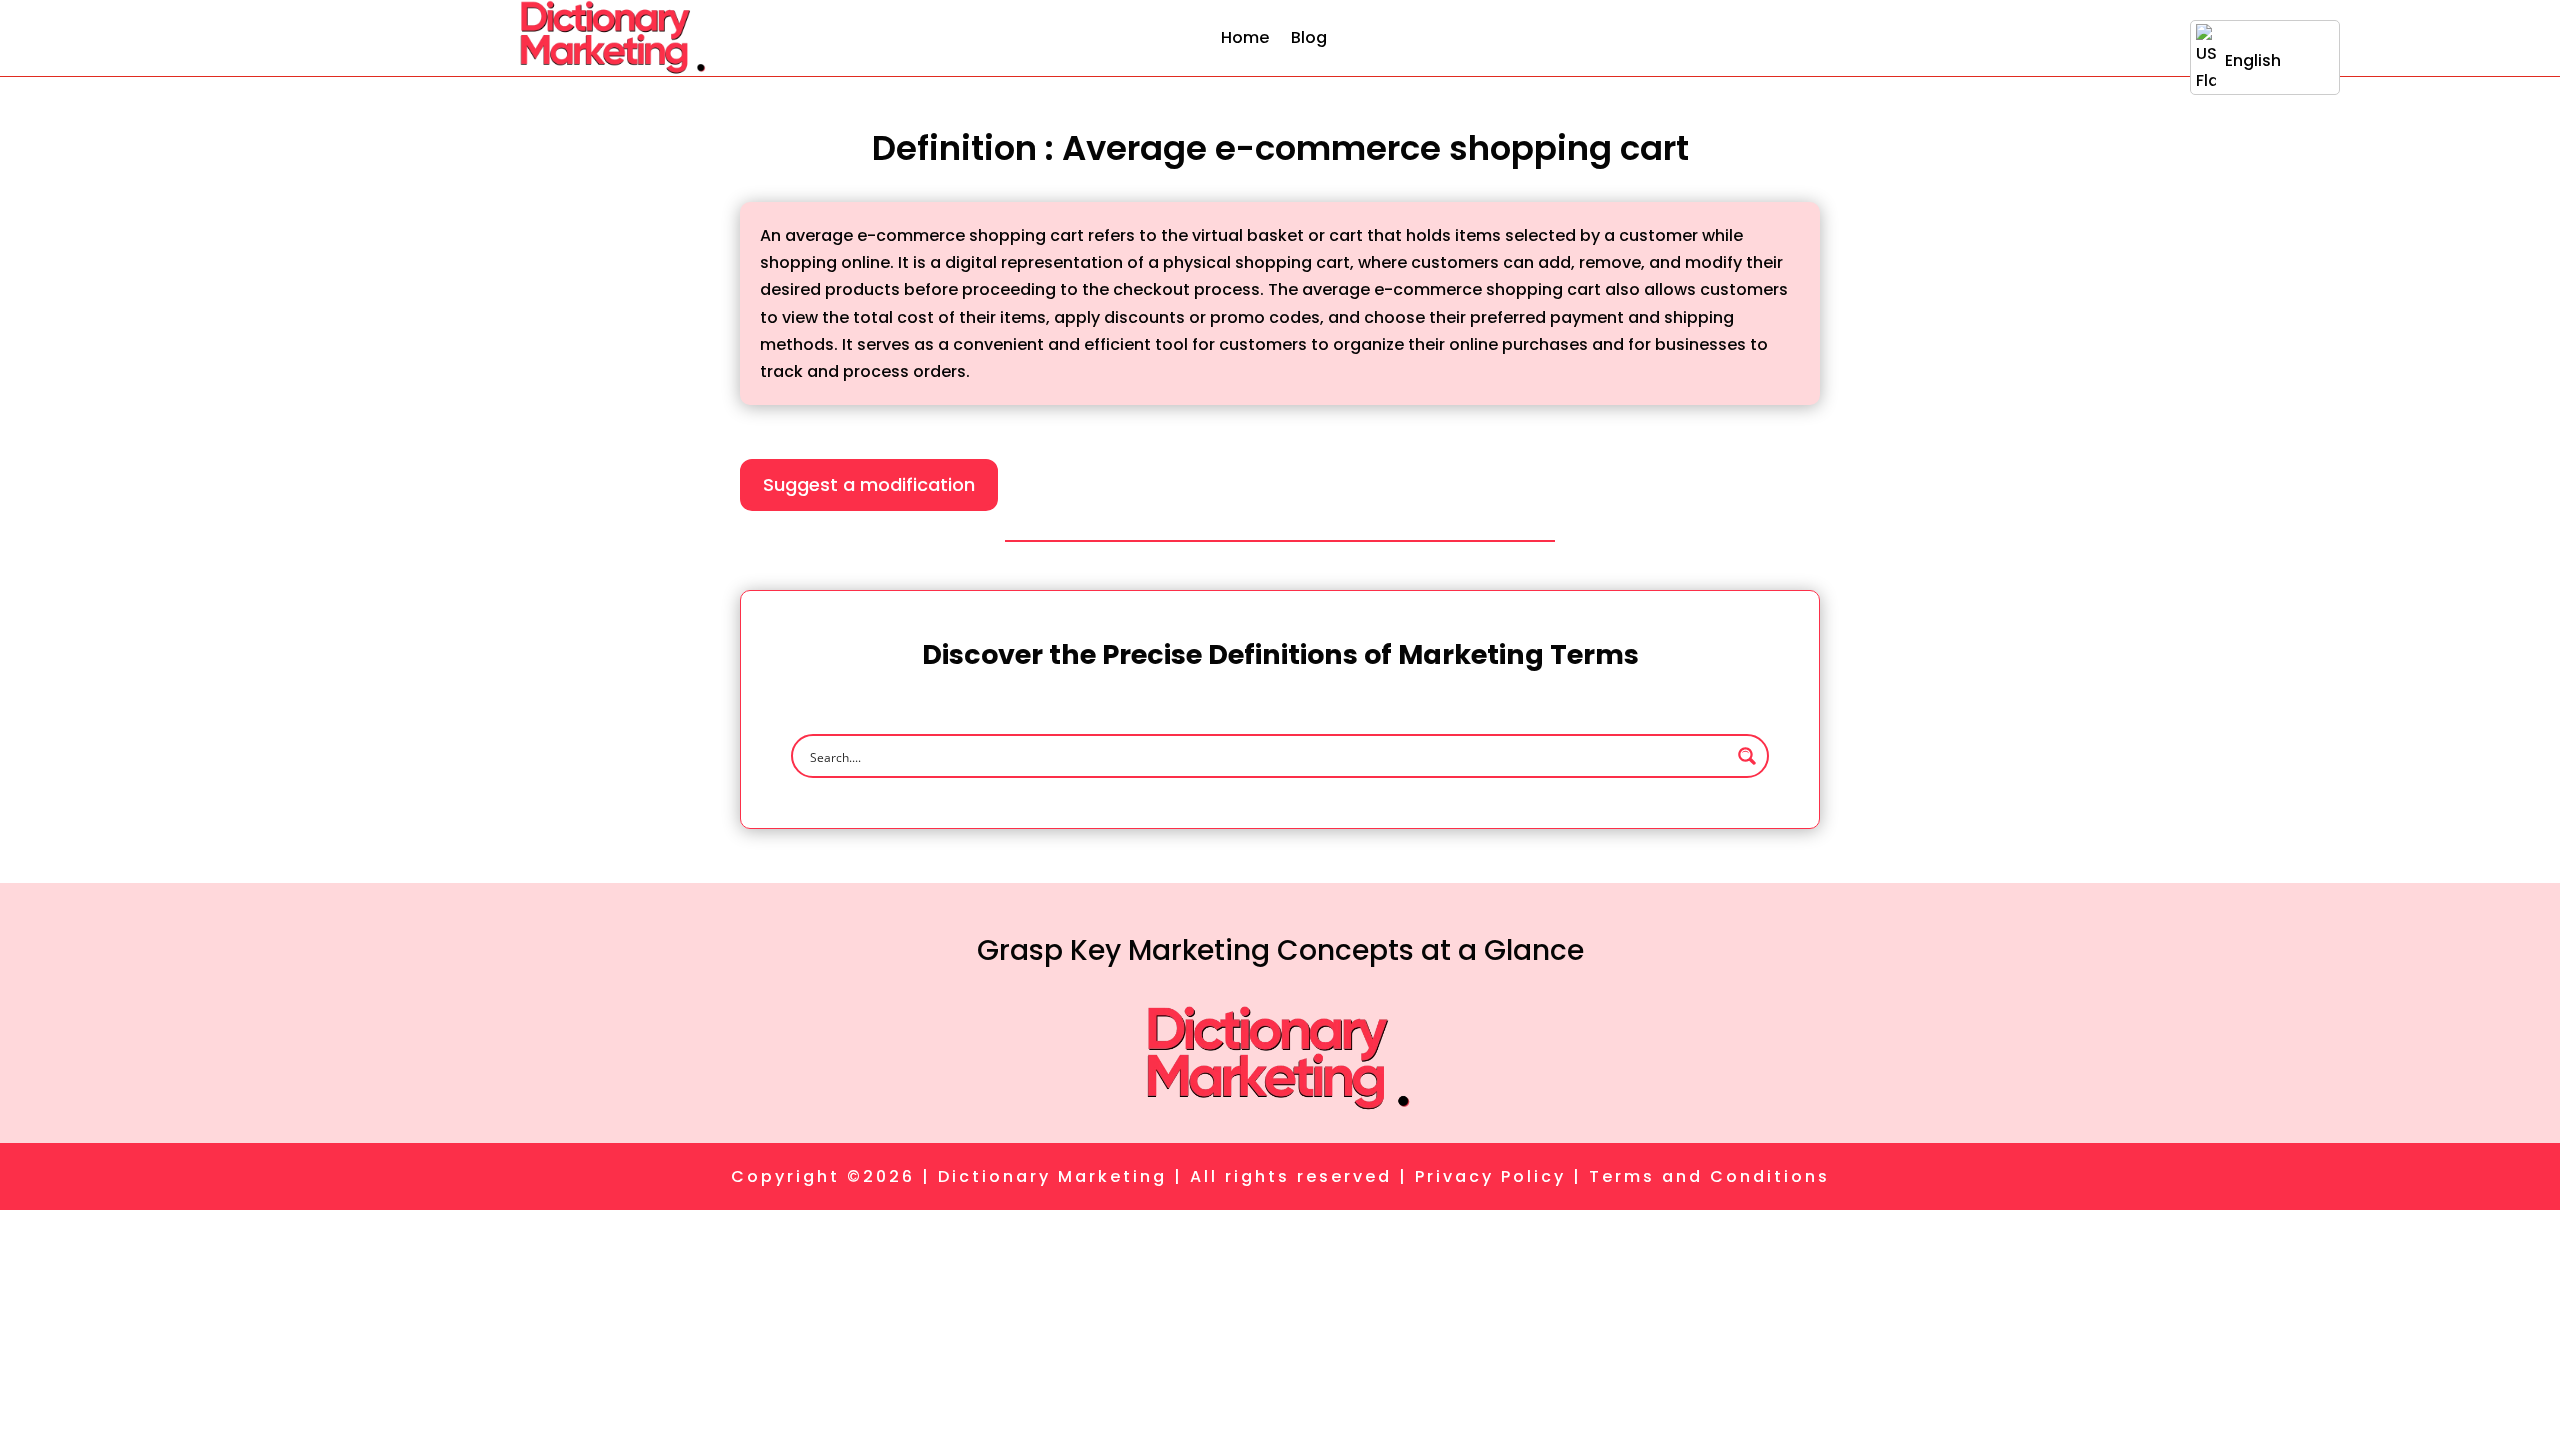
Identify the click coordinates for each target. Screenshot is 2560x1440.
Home (1245, 37)
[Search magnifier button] (1747, 756)
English (2253, 60)
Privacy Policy (1490, 1176)
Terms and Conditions (1709, 1176)
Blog (1309, 37)
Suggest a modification (869, 484)
